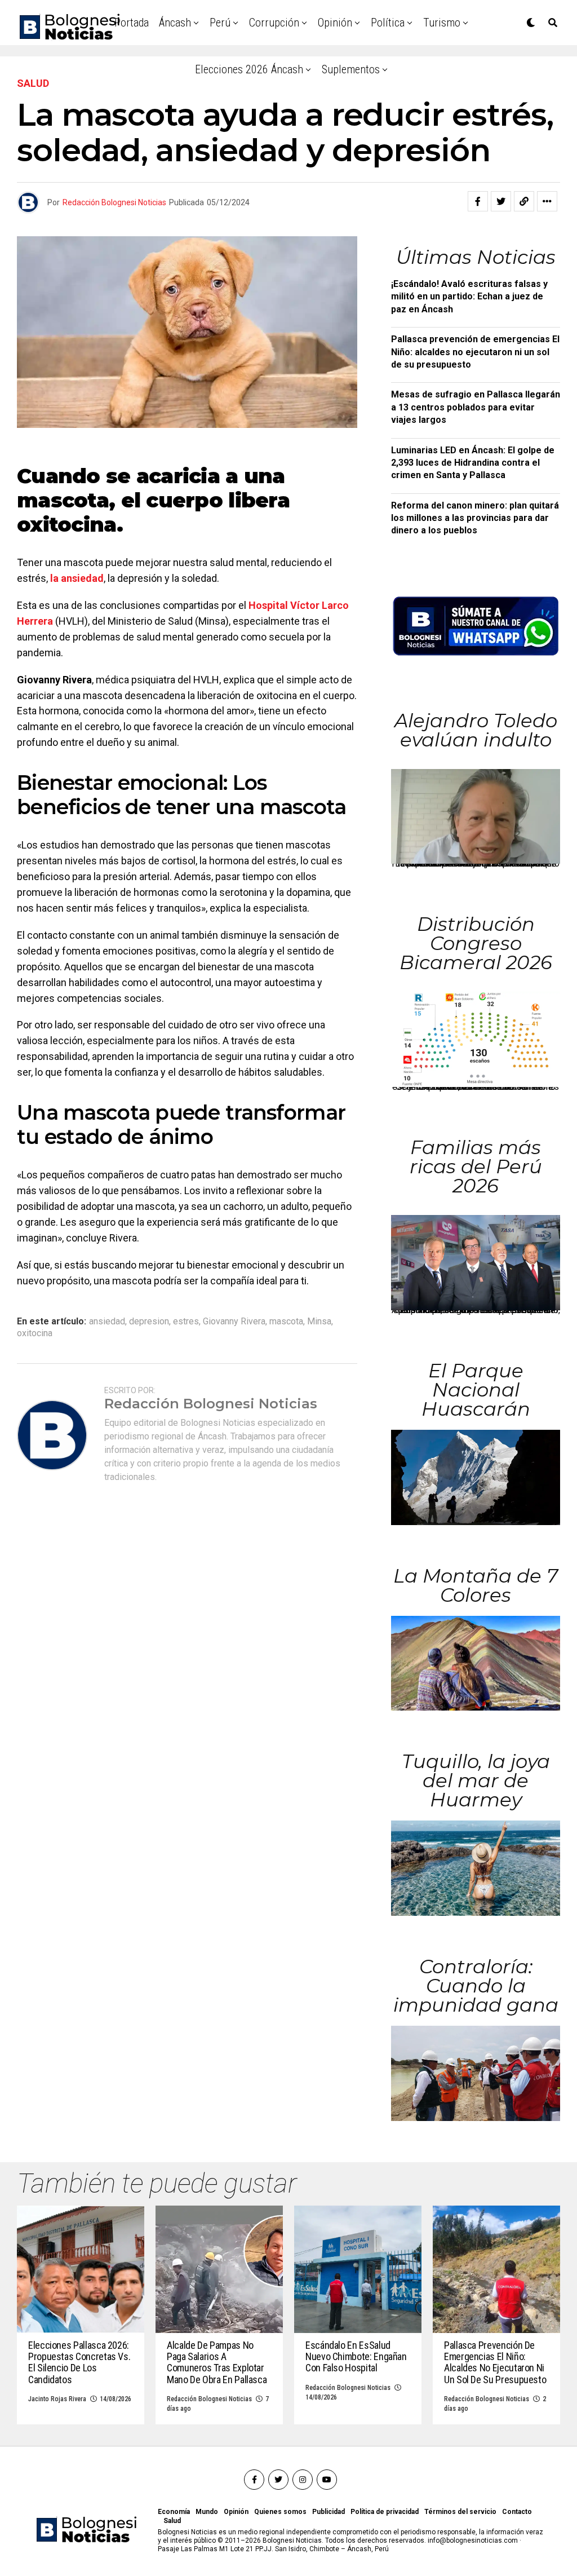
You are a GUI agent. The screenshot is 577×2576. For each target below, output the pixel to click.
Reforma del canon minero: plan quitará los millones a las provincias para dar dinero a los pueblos (475, 518)
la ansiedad (77, 578)
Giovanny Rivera (234, 1322)
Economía (174, 2512)
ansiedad (107, 1322)
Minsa (319, 1322)
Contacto (517, 2512)
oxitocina (35, 1333)
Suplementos (351, 69)
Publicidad (329, 2512)
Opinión (335, 23)
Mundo (207, 2512)
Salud (172, 2521)
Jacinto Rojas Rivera (57, 2399)
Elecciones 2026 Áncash (249, 69)
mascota (286, 1322)
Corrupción (274, 23)
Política (388, 23)
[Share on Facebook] (478, 201)
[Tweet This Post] (501, 201)
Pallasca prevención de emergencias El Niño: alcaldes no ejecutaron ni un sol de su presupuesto (475, 352)
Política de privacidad (385, 2512)
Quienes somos (280, 2512)
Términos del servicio (460, 2512)
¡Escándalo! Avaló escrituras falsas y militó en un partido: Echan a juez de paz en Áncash (469, 297)
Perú (220, 23)
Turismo (442, 23)
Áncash (175, 23)
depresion (149, 1322)
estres (186, 1322)
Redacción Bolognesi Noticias (114, 202)
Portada (132, 23)
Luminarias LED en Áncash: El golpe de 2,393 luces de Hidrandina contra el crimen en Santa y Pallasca (473, 463)
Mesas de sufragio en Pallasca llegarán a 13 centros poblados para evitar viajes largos (476, 407)
